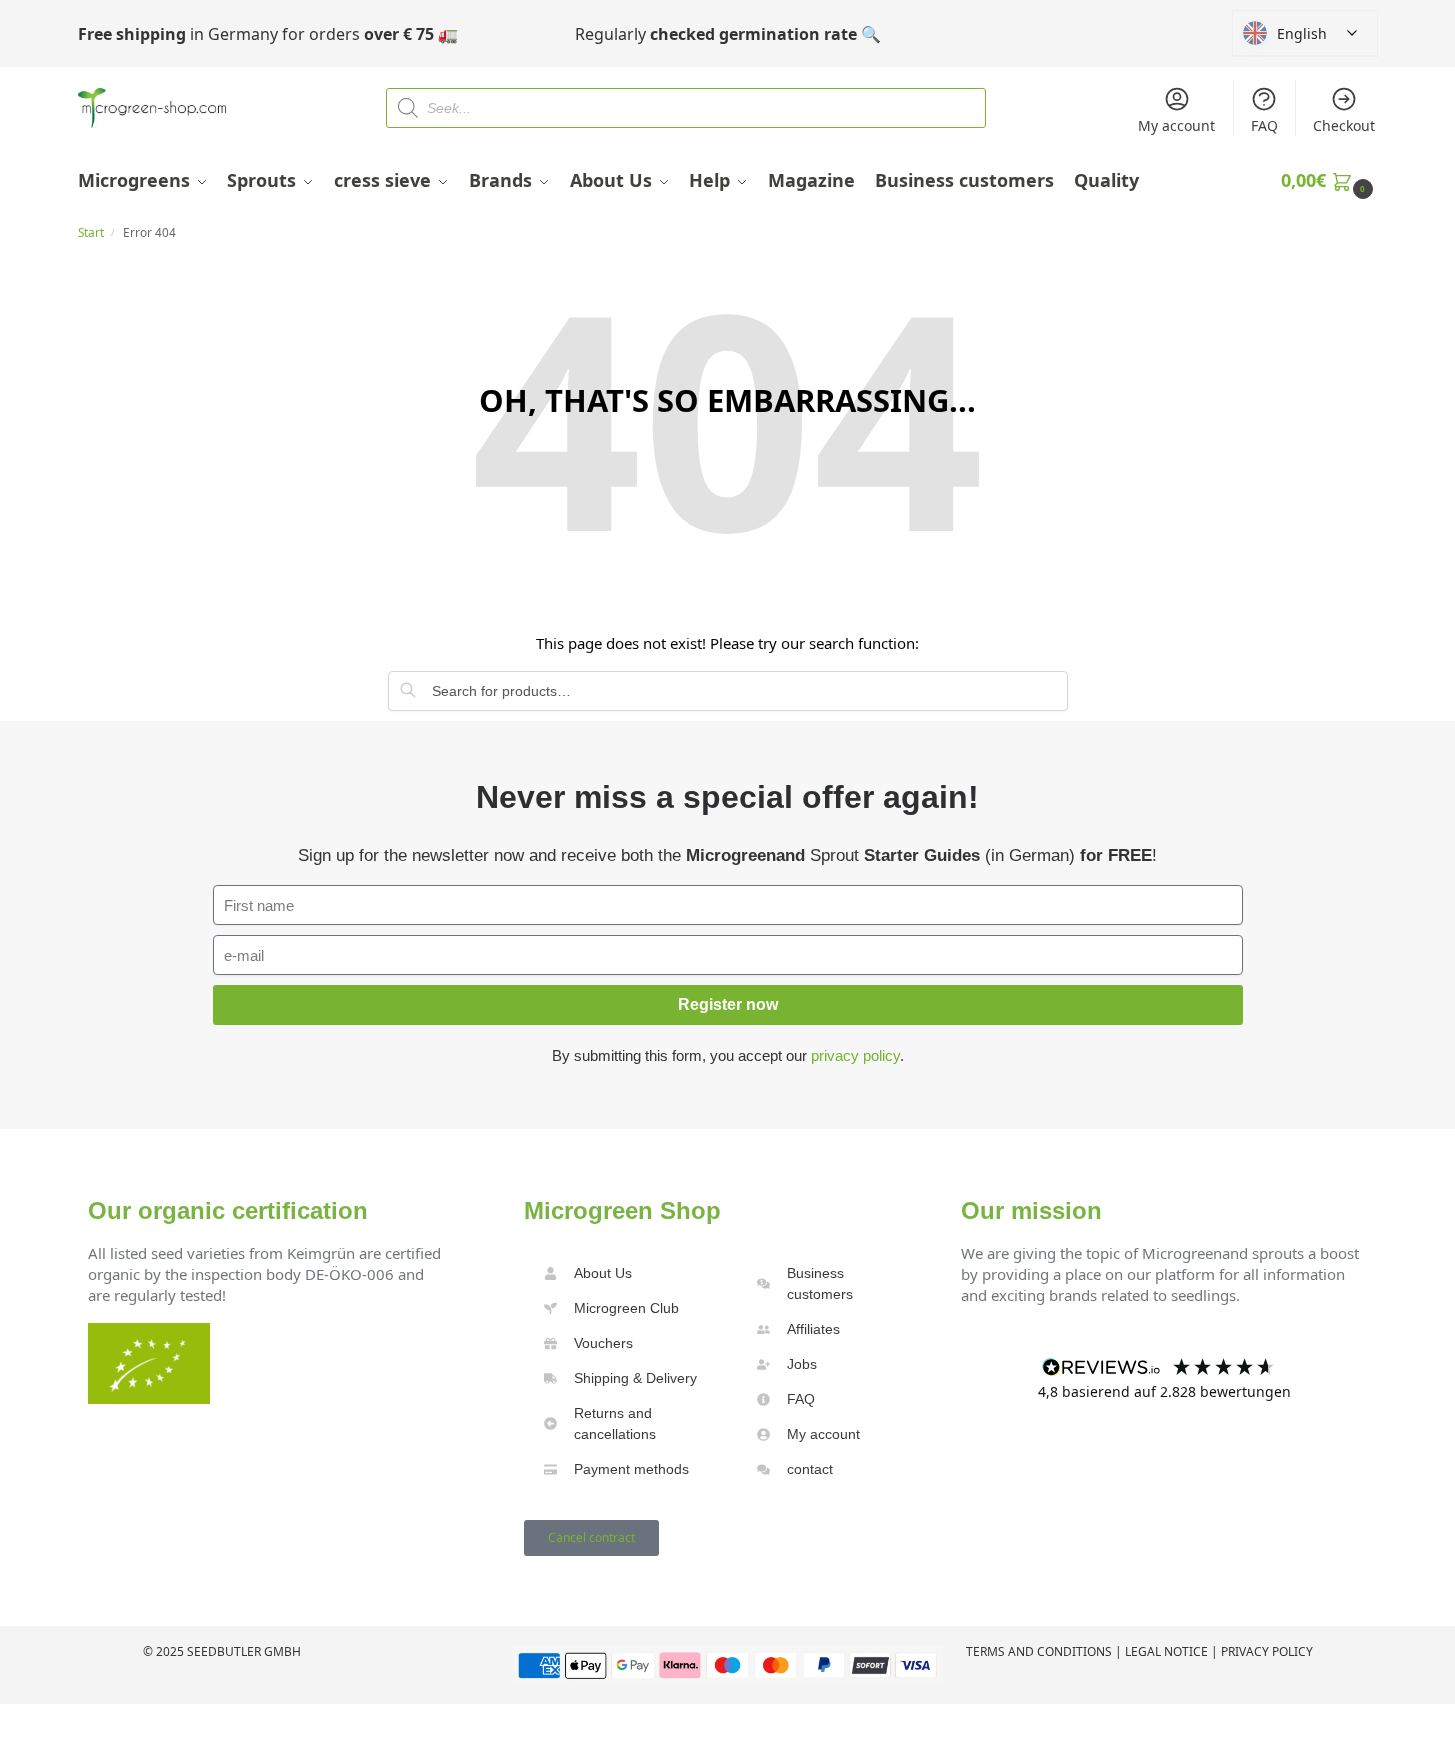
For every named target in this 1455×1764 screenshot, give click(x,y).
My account (1176, 125)
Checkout (1344, 125)
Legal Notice (1166, 1651)
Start (91, 232)
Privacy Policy (1267, 1651)
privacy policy (855, 1055)
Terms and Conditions (1039, 1651)
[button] (1329, 180)
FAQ (1264, 125)
